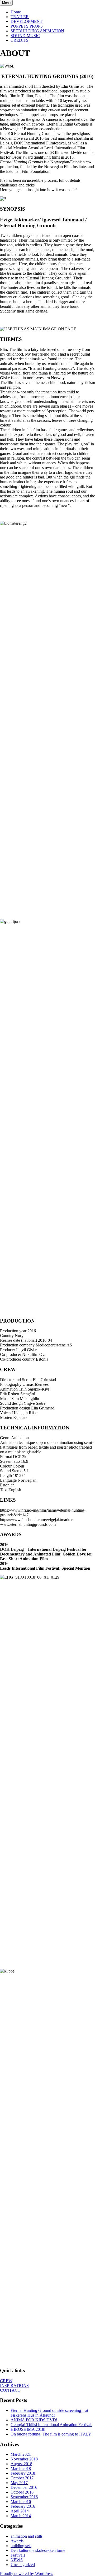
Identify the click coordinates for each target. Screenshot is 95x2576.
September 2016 (24, 2497)
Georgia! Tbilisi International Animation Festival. (51, 2425)
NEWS (17, 2560)
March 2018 (21, 2468)
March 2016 (21, 2502)
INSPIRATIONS (14, 2385)
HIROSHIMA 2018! (28, 2429)
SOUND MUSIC (25, 36)
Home (16, 12)
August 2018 (21, 2464)
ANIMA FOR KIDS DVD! (34, 2420)
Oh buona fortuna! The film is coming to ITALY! (52, 2434)
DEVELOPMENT (27, 21)
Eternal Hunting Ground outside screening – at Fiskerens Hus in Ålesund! (49, 2413)
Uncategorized (23, 2565)
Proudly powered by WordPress (27, 2574)
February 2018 (23, 2473)
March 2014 (21, 2516)
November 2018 (24, 2459)
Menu (6, 3)
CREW (6, 2381)
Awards (17, 2541)
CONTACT (10, 2390)
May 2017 (19, 2483)
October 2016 (22, 2492)
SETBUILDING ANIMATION (37, 31)
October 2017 (22, 2478)
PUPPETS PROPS (27, 26)
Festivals (18, 2555)
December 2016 (24, 2487)
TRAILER (20, 17)
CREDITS (20, 40)
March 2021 (21, 2454)
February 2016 (23, 2506)
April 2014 (20, 2511)
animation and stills (27, 2536)
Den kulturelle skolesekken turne (38, 2550)
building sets (21, 2546)
